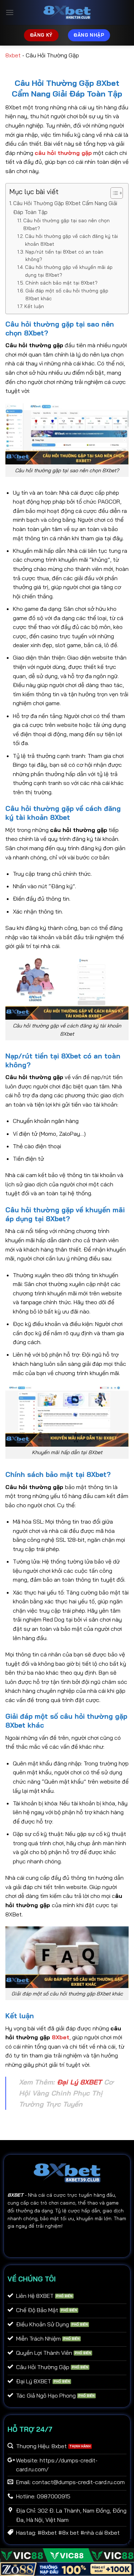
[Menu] (10, 12)
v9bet (76, 2242)
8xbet (13, 55)
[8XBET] (67, 12)
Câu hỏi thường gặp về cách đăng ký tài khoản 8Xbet (71, 240)
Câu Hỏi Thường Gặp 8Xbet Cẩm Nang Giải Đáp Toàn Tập (65, 207)
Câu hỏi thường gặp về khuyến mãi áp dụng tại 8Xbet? (69, 271)
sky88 (57, 2242)
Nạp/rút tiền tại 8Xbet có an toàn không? (64, 256)
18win (37, 2242)
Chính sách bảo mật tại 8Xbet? (61, 283)
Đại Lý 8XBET (79, 2082)
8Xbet (61, 2037)
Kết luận (34, 306)
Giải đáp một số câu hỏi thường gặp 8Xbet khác (67, 294)
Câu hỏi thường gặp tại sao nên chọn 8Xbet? (66, 224)
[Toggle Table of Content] (113, 193)
